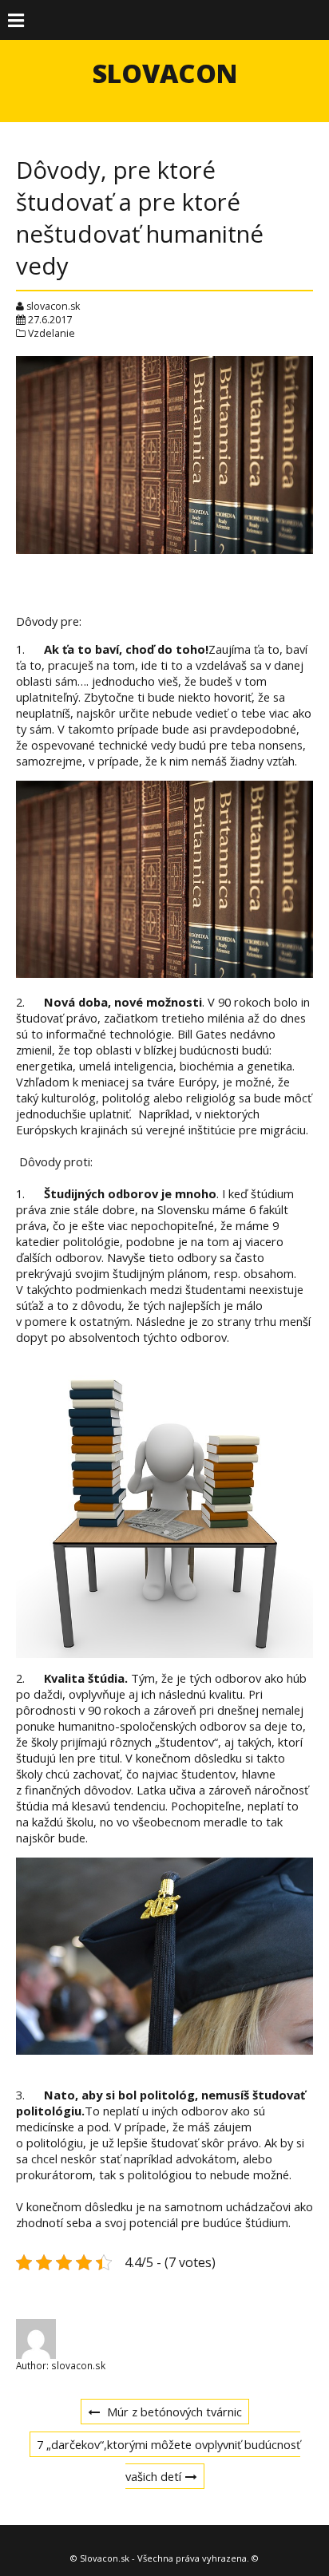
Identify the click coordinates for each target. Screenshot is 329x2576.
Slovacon (165, 73)
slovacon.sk (53, 306)
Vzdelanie (52, 333)
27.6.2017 (50, 320)
